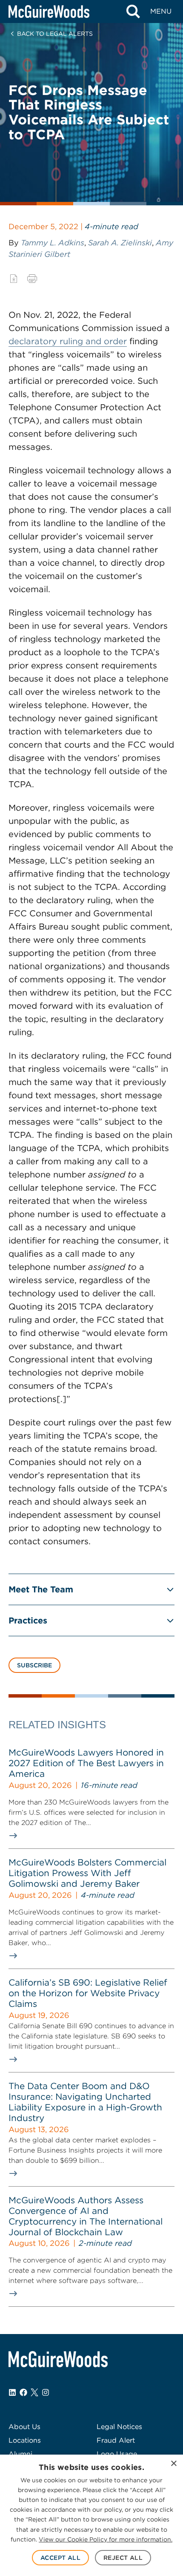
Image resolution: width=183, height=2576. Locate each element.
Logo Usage (117, 2454)
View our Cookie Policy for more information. (106, 2539)
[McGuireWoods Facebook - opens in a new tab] (23, 2392)
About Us (24, 2427)
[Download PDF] (14, 279)
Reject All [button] (123, 2558)
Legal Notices (119, 2427)
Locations (25, 2440)
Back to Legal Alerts (55, 34)
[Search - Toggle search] (133, 12)
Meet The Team (41, 1589)
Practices (28, 1620)
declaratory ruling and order (68, 341)
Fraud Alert (116, 2440)
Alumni (20, 2454)
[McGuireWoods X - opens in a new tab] (34, 2392)
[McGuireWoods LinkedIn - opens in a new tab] (12, 2392)
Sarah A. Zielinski (120, 243)
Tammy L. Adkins (53, 243)
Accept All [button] (60, 2558)
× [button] (173, 2464)
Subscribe (34, 1665)
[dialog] (91, 2515)
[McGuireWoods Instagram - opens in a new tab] (46, 2392)
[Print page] (32, 279)
